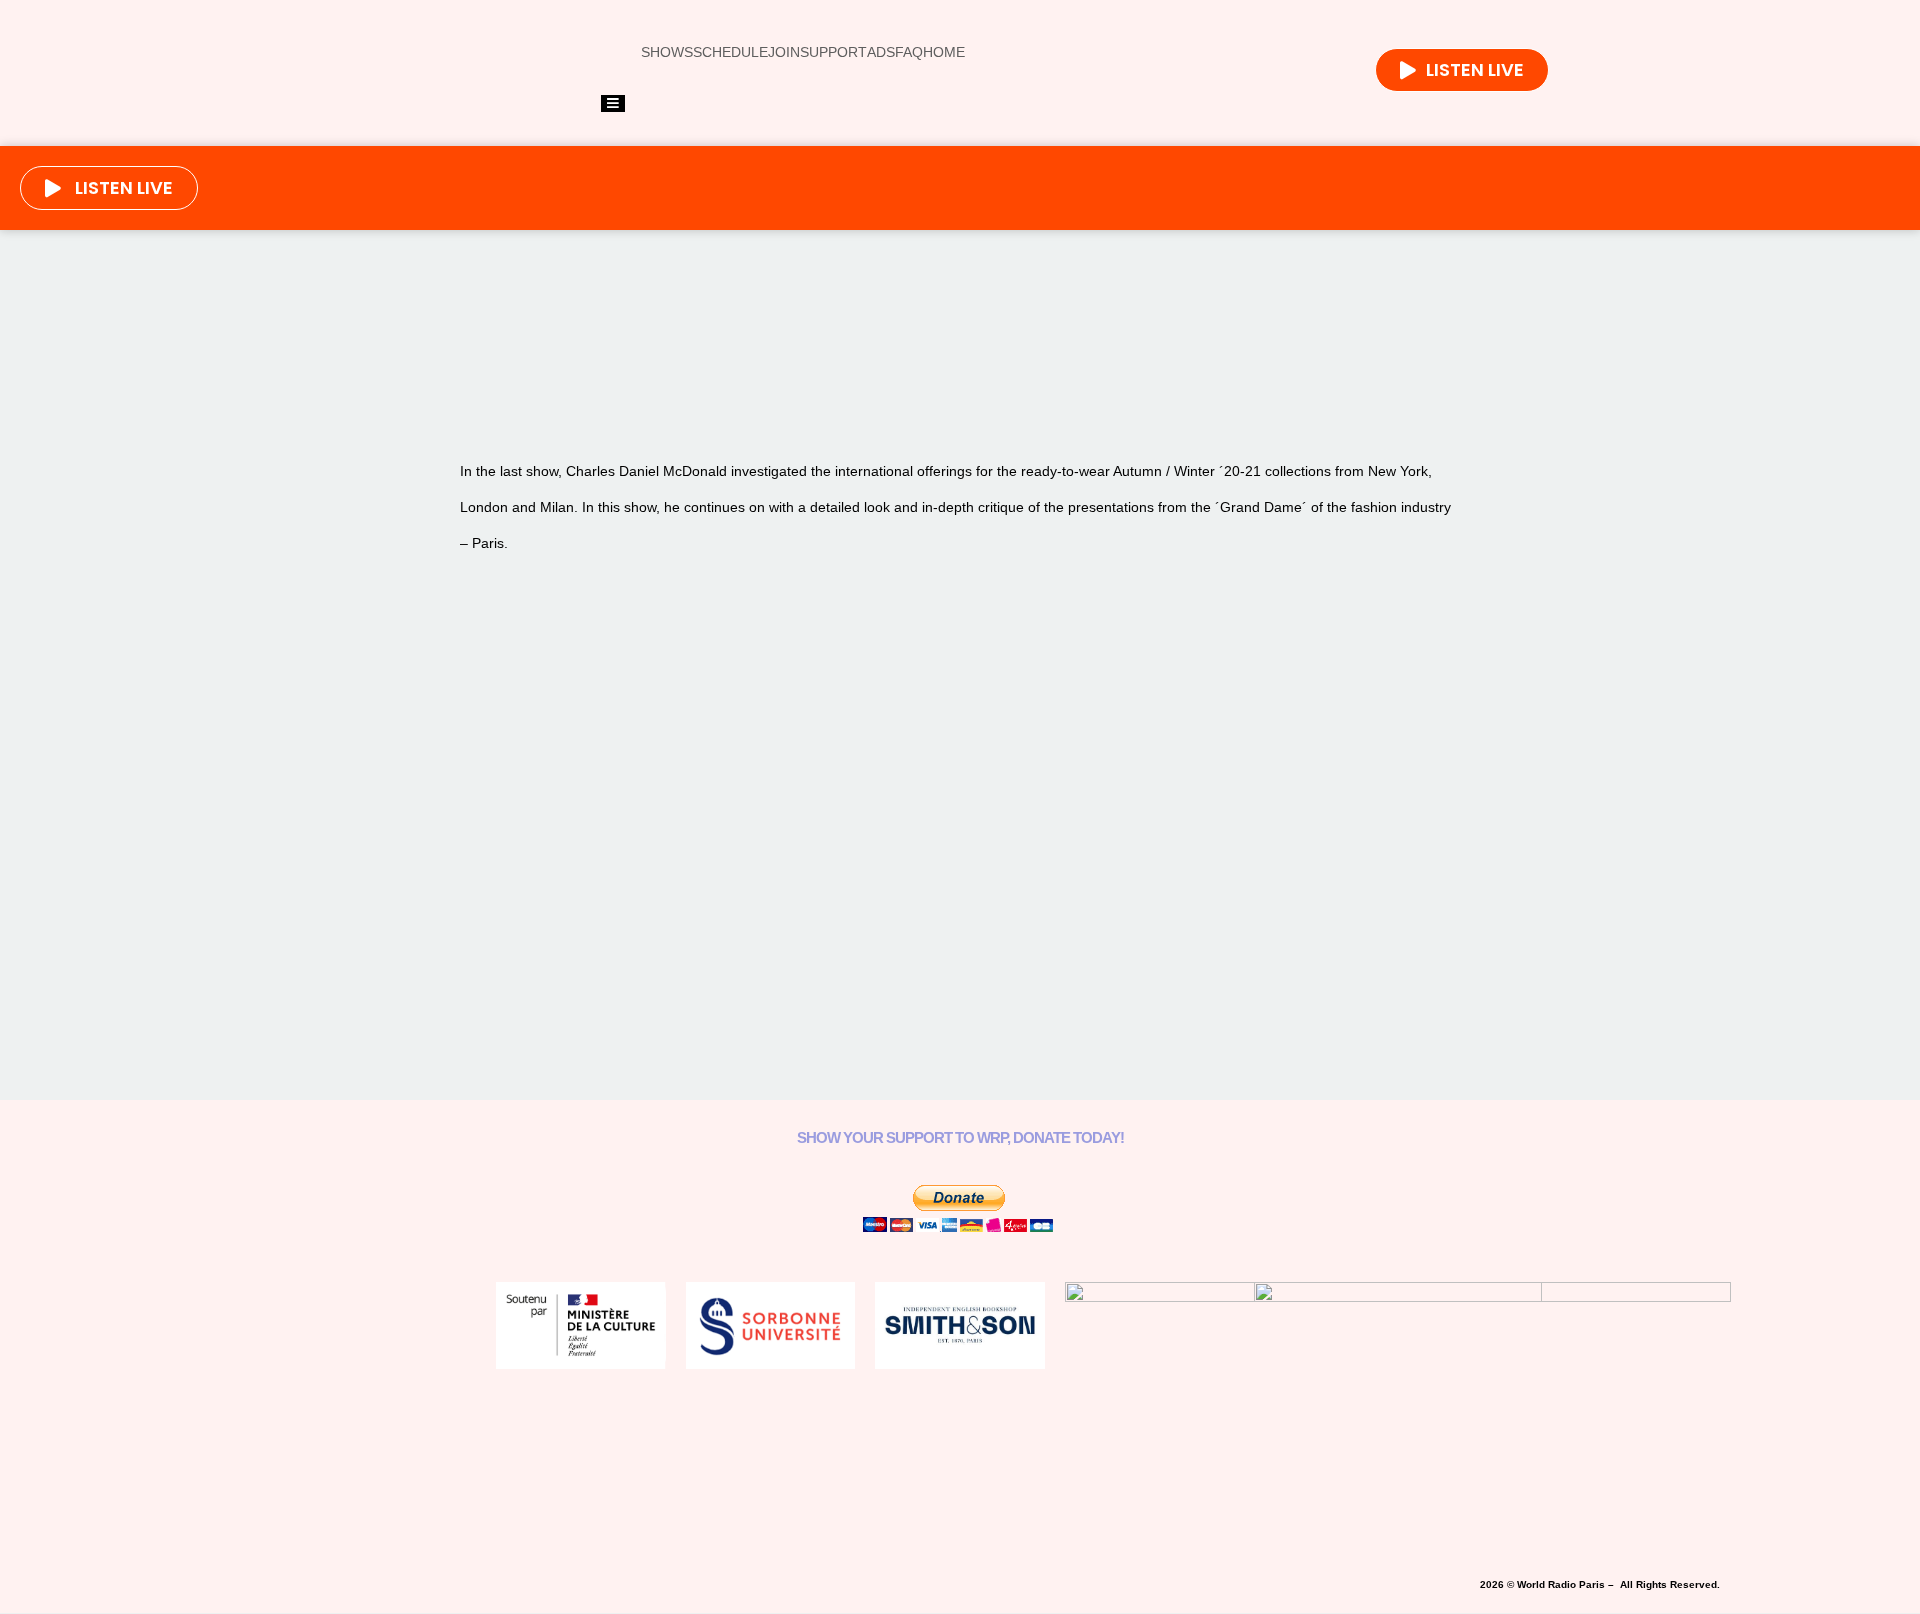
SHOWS (667, 52)
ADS (881, 52)
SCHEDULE (730, 52)
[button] (696, 367)
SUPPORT (833, 52)
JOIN (784, 52)
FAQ (909, 52)
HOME (944, 52)
